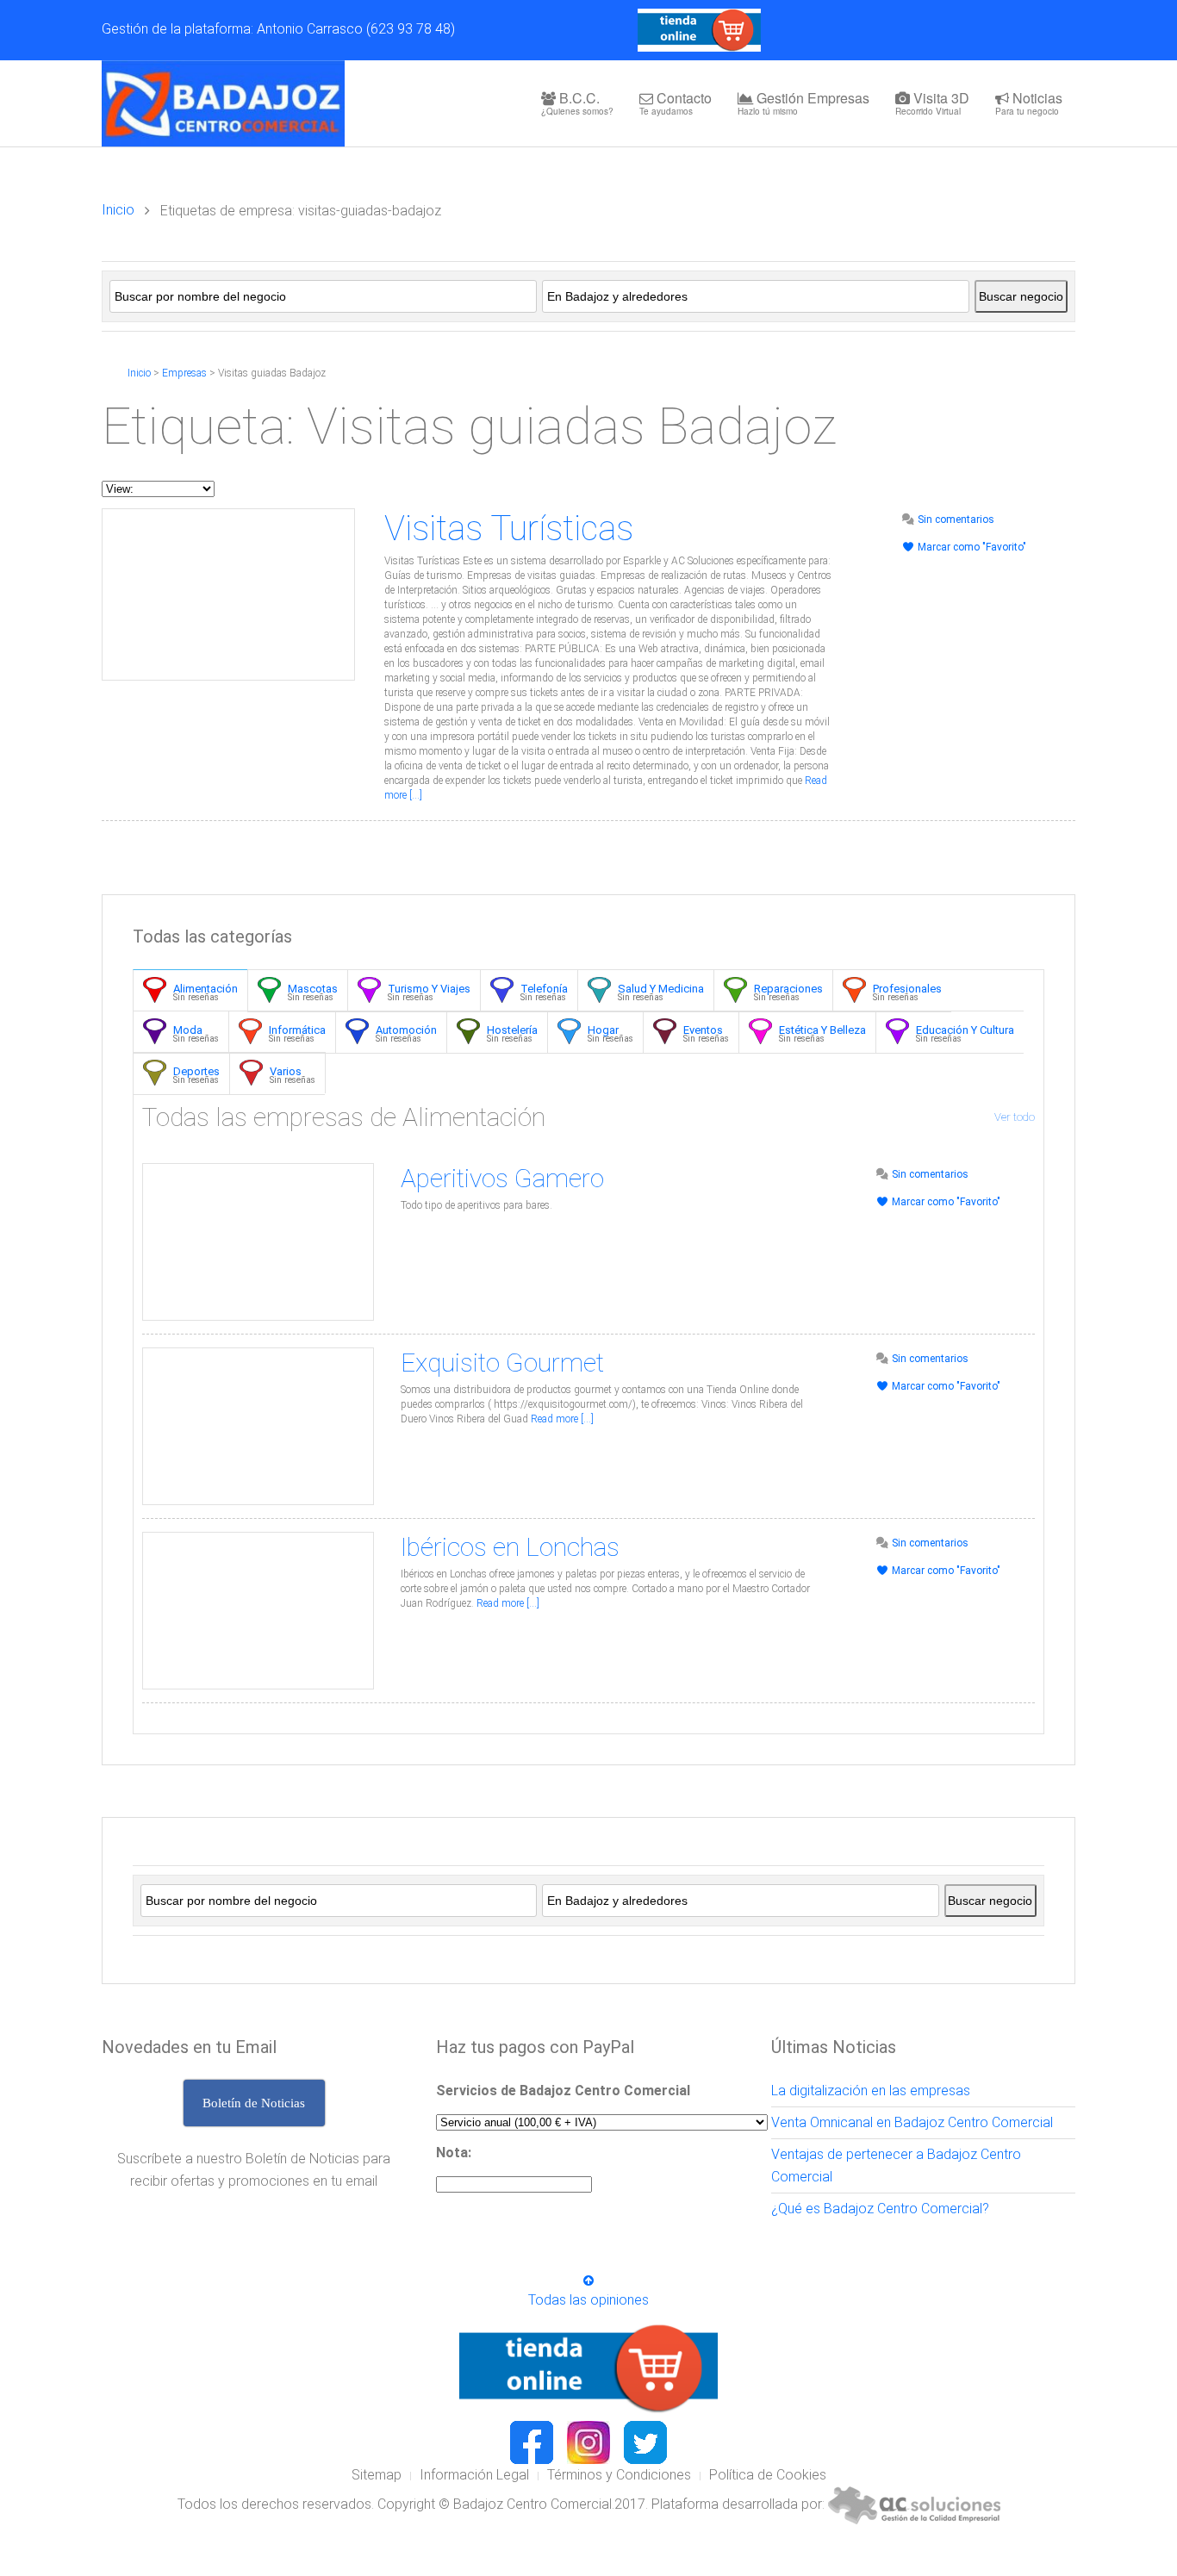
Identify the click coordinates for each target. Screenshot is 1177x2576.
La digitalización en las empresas (871, 2091)
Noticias (1029, 103)
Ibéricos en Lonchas (510, 1547)
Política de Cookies (768, 2475)
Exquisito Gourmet (502, 1363)
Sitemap (377, 2475)
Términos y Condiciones (619, 2475)
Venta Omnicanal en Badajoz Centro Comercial (912, 2122)
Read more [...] (562, 1419)
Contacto (676, 103)
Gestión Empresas (803, 103)
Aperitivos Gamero (502, 1178)
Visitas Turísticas (509, 529)
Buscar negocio (1021, 296)
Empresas (184, 373)
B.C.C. (577, 103)
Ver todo (1015, 1117)
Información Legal (474, 2475)
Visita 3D (932, 103)
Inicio (118, 210)
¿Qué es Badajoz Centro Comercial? (880, 2209)
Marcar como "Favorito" (971, 547)
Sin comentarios (955, 520)
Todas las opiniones (588, 2300)
